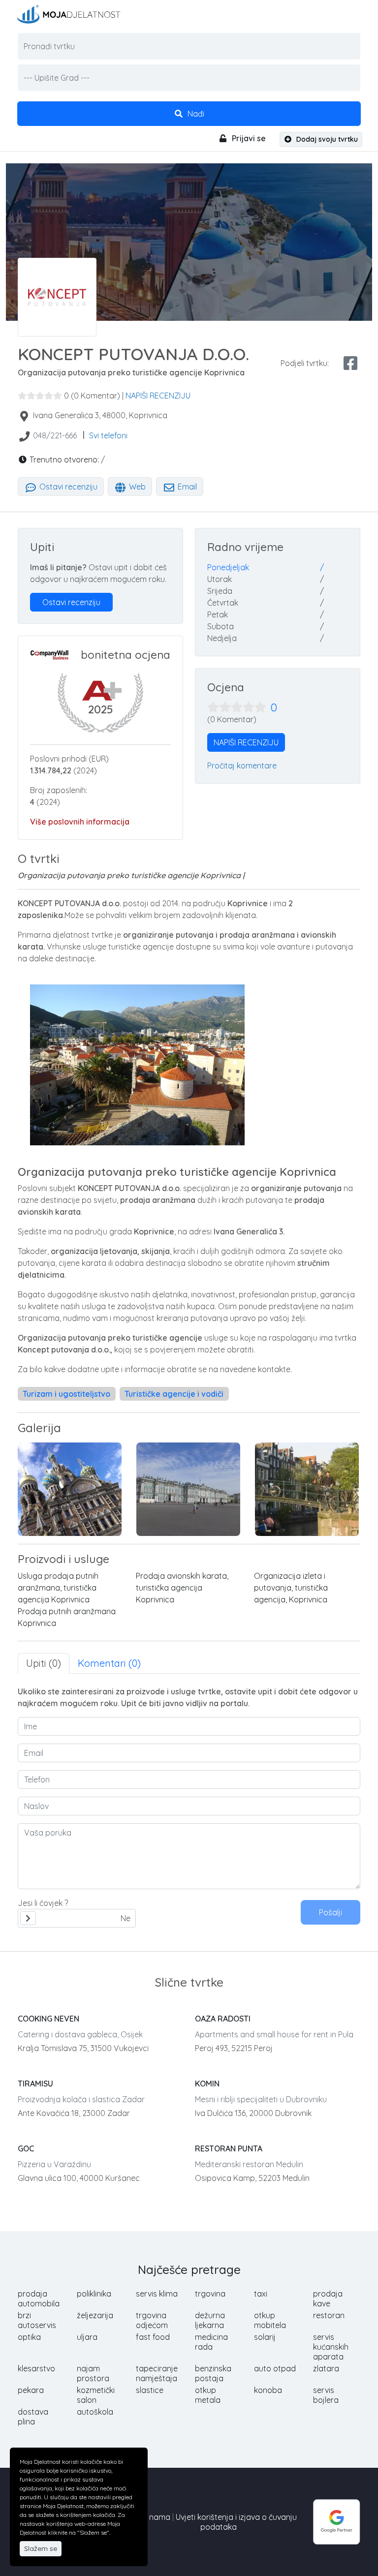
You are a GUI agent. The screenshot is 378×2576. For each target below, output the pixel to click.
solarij (265, 2337)
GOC (26, 2148)
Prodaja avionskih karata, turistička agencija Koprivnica (182, 1588)
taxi (261, 2294)
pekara (31, 2390)
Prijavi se (248, 138)
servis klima (157, 2294)
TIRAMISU (35, 2084)
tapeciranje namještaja (157, 2373)
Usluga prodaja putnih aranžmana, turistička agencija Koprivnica (58, 1588)
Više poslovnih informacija (80, 822)
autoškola (95, 2412)
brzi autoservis (37, 2320)
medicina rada (211, 2342)
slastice (150, 2390)
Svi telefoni (108, 435)
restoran (329, 2315)
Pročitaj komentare (242, 766)
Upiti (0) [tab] (44, 1663)
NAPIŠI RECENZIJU (158, 396)
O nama (156, 2517)
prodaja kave (328, 2299)
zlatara (326, 2368)
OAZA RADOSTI (223, 2019)
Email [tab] (186, 487)
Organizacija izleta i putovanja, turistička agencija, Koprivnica (291, 1588)
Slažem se (41, 2548)
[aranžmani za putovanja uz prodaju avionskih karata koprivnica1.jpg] (188, 1489)
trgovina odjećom (152, 2320)
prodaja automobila (39, 2299)
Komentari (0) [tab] (109, 1663)
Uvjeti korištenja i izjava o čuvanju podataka (236, 2522)
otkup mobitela (270, 2320)
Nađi (195, 114)
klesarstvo (36, 2368)
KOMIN (207, 2084)
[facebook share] (350, 363)
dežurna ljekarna (210, 2320)
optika (29, 2337)
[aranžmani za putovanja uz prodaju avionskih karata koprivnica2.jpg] (307, 1489)
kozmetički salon (96, 2395)
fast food (153, 2337)
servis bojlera (326, 2395)
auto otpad (275, 2368)
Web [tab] (136, 487)
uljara (87, 2337)
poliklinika (94, 2294)
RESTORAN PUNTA (229, 2148)
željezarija (95, 2315)
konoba (268, 2390)
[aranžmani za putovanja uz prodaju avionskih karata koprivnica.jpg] (70, 1489)
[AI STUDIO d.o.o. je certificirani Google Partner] (337, 2521)
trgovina (210, 2294)
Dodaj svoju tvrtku (326, 139)
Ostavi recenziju (67, 487)
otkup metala (208, 2395)
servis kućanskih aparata (331, 2347)
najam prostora (93, 2373)
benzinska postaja (213, 2373)
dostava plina (33, 2417)
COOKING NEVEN (48, 2019)
